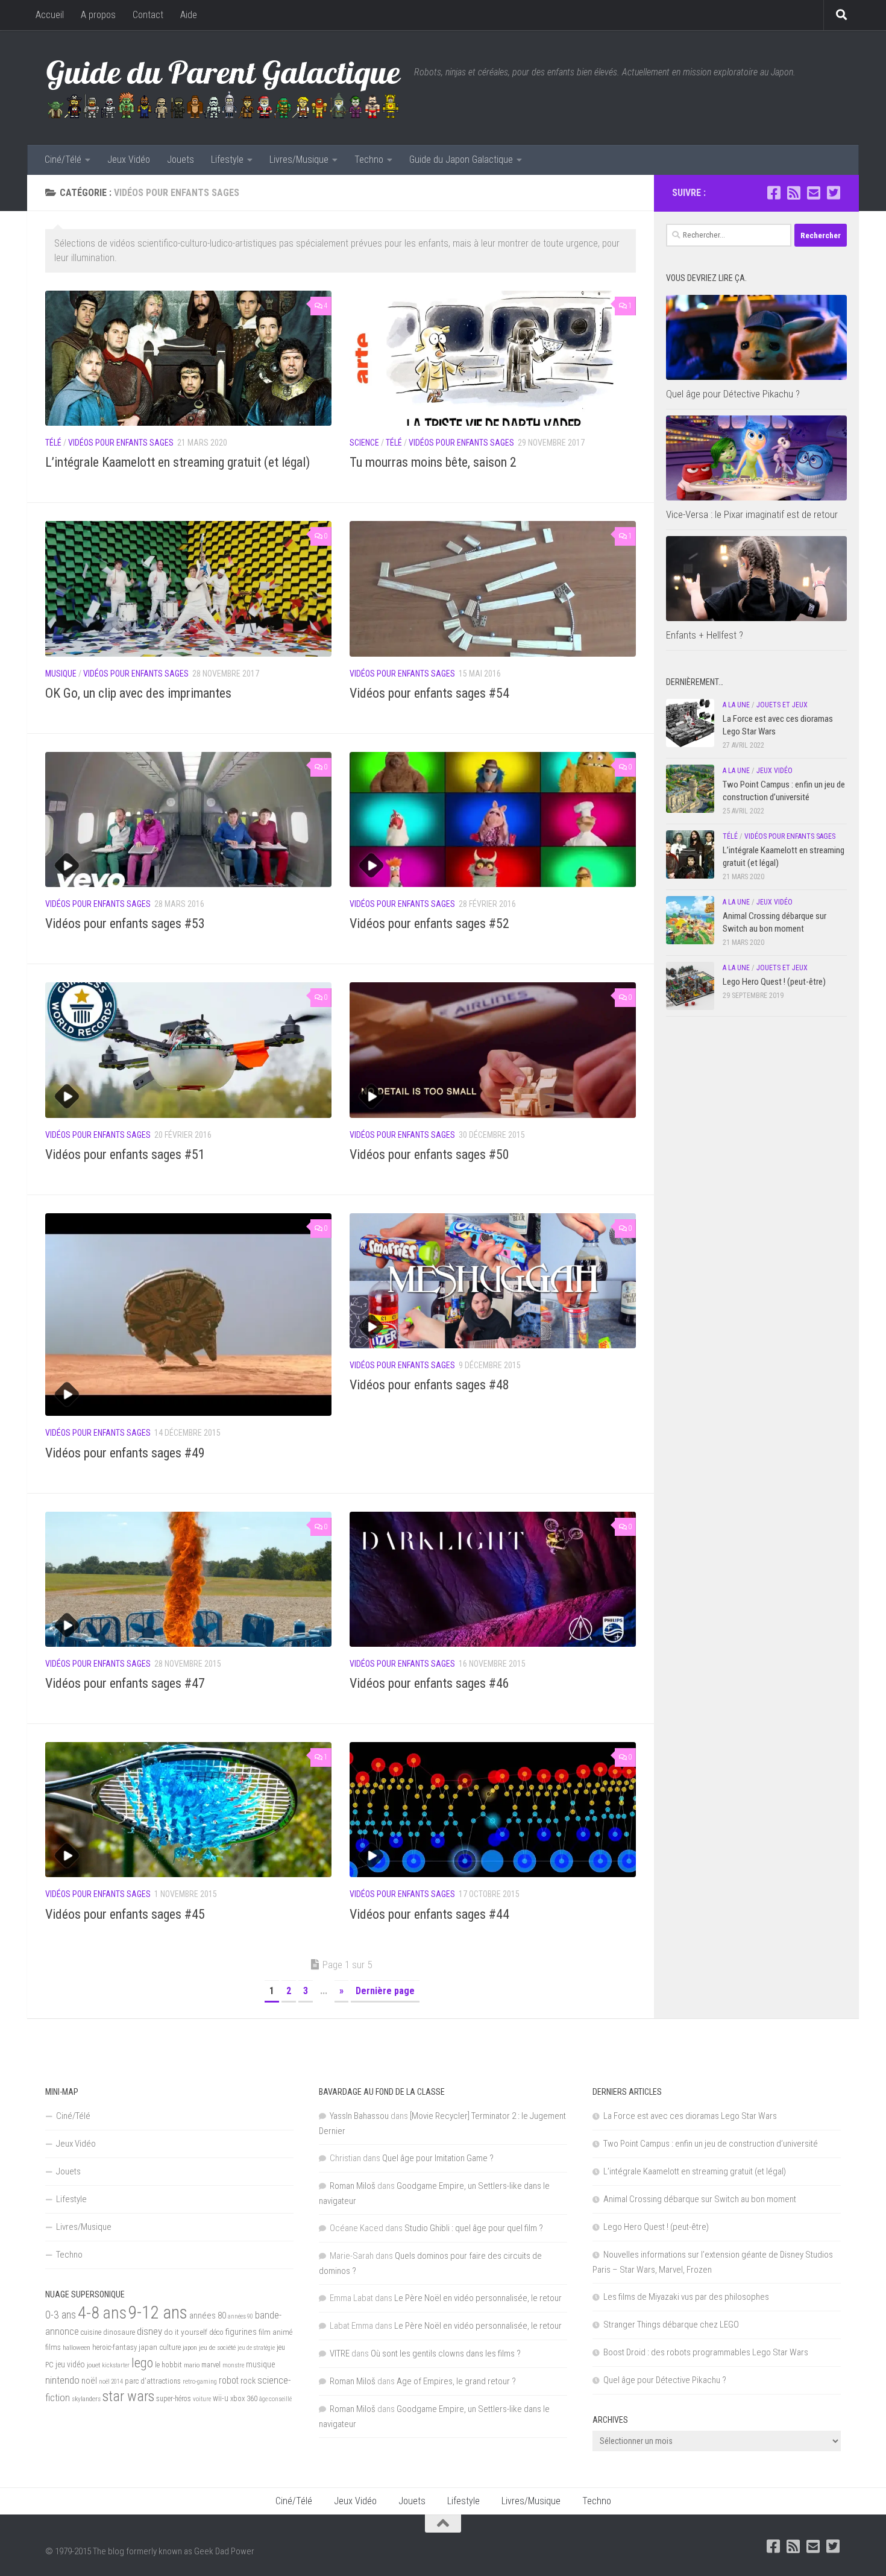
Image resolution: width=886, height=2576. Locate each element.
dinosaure (119, 2332)
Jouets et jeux (782, 705)
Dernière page (385, 1991)
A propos (98, 15)
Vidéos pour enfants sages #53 (125, 923)
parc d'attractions (153, 2381)
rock (248, 2381)
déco (216, 2332)
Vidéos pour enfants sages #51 (125, 1154)
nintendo (62, 2380)
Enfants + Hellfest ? (705, 635)
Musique (61, 674)
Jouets (181, 159)
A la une (736, 705)
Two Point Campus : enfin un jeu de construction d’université (711, 2144)
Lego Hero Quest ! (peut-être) (774, 982)
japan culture (160, 2347)
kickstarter (116, 2365)
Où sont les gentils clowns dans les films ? (446, 2353)
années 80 (208, 2316)
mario (192, 2365)
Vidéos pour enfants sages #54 (429, 693)
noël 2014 (111, 2382)
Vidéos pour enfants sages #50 (429, 1154)
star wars (128, 2396)
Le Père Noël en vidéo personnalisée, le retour (478, 2298)
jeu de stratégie (256, 2348)
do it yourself (186, 2332)
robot (229, 2380)
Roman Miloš (353, 2186)
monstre (233, 2365)
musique (261, 2364)
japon (190, 2347)
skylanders (86, 2399)
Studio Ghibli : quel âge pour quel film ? (474, 2228)
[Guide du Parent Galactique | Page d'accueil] (224, 87)
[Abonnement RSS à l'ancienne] (793, 193)
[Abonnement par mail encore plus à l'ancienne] (813, 193)
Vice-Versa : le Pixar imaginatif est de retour (752, 514)
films (53, 2347)
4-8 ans (102, 2313)
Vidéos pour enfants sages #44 (429, 1914)
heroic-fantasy (115, 2347)
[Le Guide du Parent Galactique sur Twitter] (833, 193)
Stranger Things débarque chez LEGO (671, 2325)
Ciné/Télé (63, 159)
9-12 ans (158, 2312)
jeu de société (217, 2347)
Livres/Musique (299, 159)
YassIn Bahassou (359, 2116)
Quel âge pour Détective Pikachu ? (733, 394)
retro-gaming (200, 2382)
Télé (53, 443)
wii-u (221, 2398)
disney (149, 2331)
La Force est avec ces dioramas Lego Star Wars (690, 2116)
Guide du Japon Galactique (461, 159)
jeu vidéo (70, 2364)
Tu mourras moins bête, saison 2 (433, 462)
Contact (148, 15)
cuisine (91, 2332)
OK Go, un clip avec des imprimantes (138, 693)
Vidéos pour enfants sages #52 (429, 923)
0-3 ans (61, 2315)
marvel (211, 2365)
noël (89, 2381)
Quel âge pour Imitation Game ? (438, 2158)
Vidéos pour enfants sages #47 (125, 1683)
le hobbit (168, 2365)
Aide (189, 15)
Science (364, 443)
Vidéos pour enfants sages (121, 443)
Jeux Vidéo (129, 159)
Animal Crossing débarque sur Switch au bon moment (700, 2199)
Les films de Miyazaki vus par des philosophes (686, 2297)
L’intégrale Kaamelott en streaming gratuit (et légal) (178, 462)
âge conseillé (275, 2399)
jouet (93, 2365)
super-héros (174, 2399)
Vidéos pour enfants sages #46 (429, 1683)
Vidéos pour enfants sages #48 (429, 1385)
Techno (369, 159)
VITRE (340, 2353)
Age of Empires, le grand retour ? (456, 2381)
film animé (275, 2332)
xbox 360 (244, 2398)
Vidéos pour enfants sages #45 (125, 1914)
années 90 (240, 2316)
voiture (202, 2399)
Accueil (50, 15)
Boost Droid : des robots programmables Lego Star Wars (706, 2352)
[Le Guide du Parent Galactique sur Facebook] (774, 193)
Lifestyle (227, 159)
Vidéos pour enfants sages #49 (125, 1453)
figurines (241, 2332)
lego (142, 2363)
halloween (77, 2347)
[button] (188, 358)
